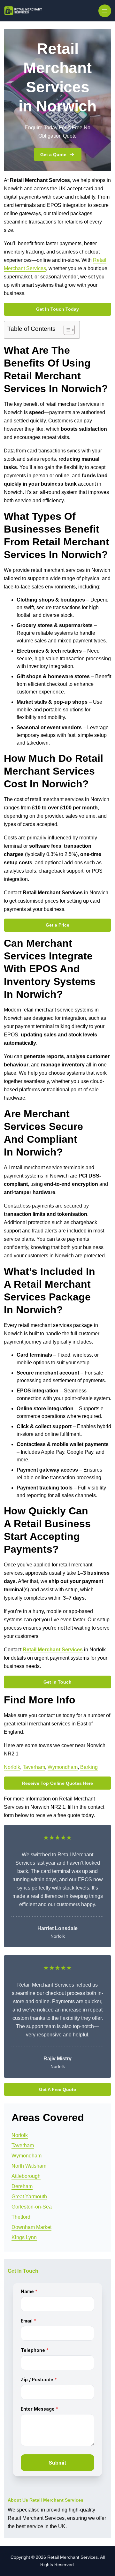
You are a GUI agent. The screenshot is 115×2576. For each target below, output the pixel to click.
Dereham (22, 2186)
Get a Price (57, 925)
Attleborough (26, 2176)
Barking (89, 1767)
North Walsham (29, 2166)
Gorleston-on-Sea (32, 2207)
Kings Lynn (24, 2237)
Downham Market (31, 2227)
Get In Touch (57, 1682)
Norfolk (12, 1767)
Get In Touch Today (57, 309)
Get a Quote (53, 155)
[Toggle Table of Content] (66, 330)
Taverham (34, 1767)
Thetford (21, 2217)
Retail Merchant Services (53, 1650)
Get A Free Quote (57, 2089)
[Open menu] (105, 11)
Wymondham (63, 1767)
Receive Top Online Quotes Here (57, 1783)
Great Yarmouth (29, 2197)
